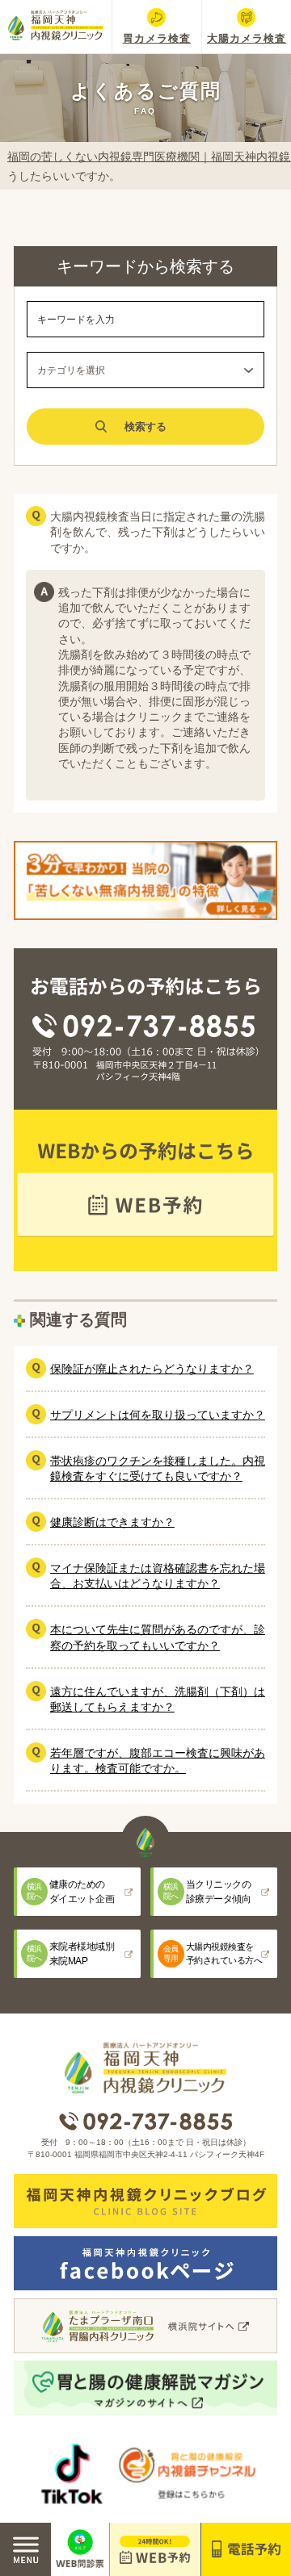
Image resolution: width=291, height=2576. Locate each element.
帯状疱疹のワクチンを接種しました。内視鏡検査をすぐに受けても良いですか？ (158, 1468)
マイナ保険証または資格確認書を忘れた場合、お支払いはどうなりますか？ (158, 1576)
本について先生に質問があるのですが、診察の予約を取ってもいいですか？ (158, 1637)
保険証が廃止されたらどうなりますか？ (152, 1369)
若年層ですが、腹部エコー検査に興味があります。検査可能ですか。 (158, 1761)
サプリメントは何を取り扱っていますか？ (158, 1415)
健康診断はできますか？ (112, 1522)
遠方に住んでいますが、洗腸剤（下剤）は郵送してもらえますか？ (158, 1699)
